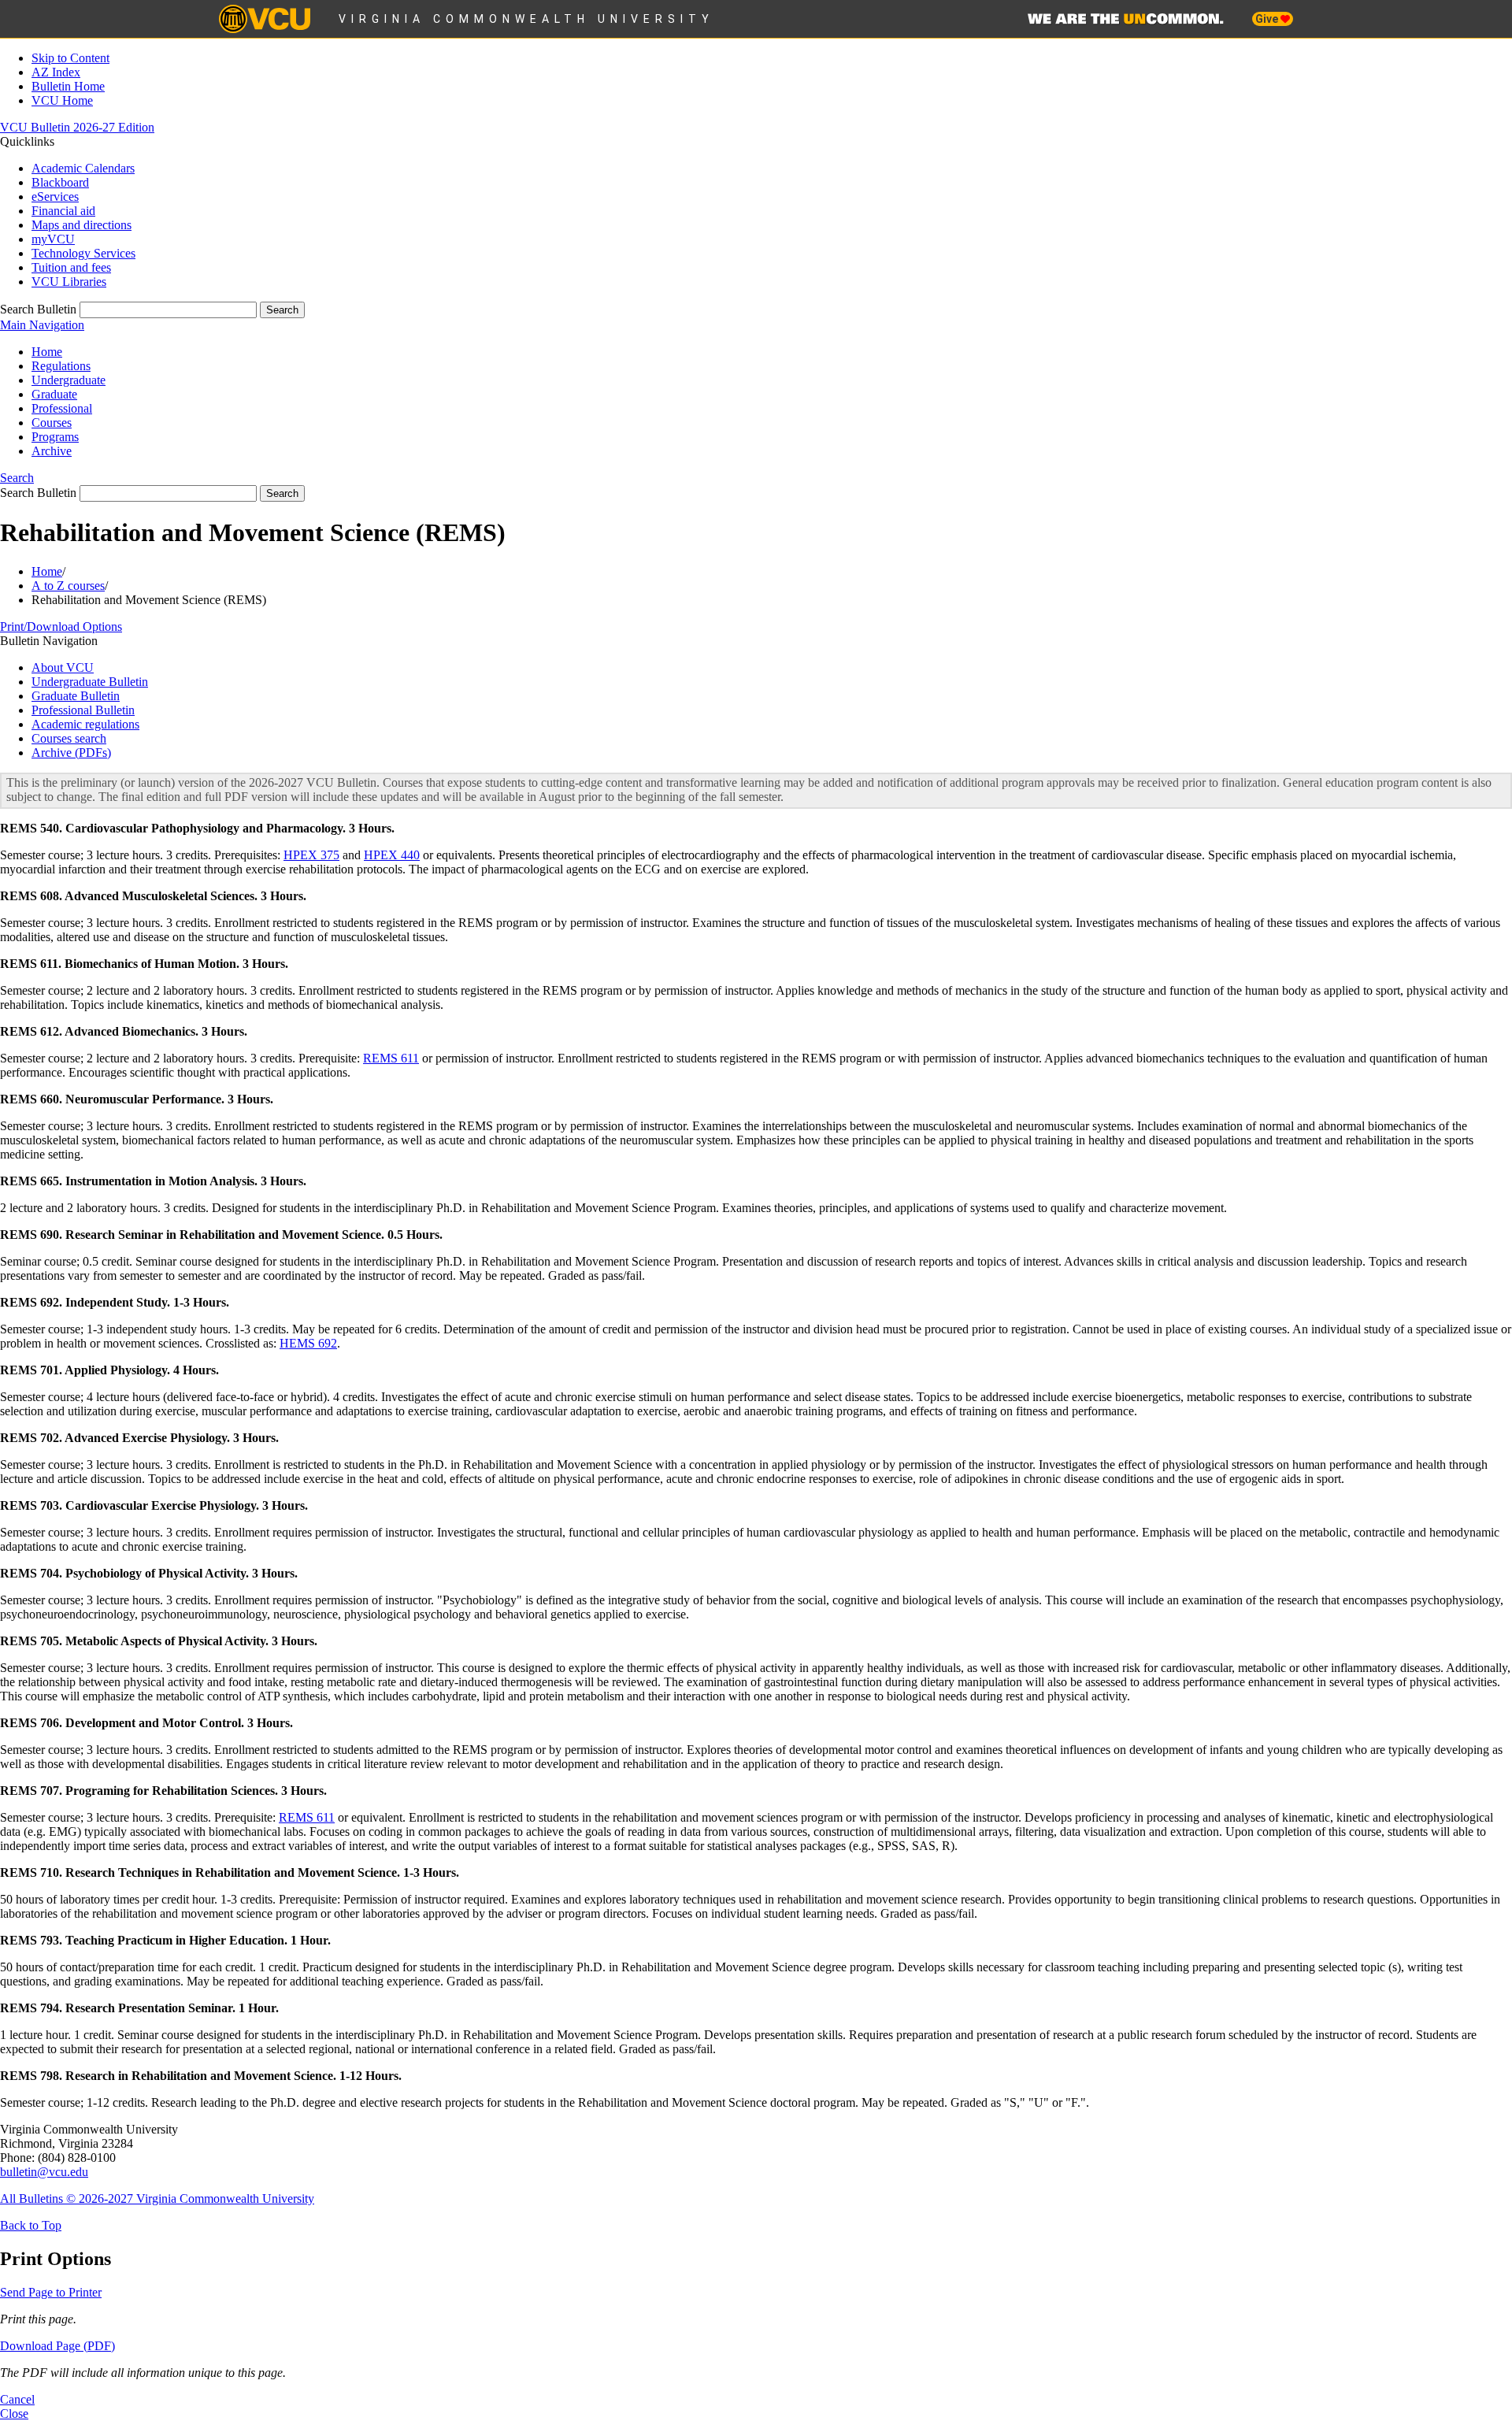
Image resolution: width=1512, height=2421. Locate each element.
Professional (62, 408)
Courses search (69, 738)
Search (17, 478)
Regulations (61, 366)
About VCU (63, 667)
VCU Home (62, 100)
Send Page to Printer (51, 2292)
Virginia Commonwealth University (526, 19)
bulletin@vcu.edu (44, 2172)
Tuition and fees (71, 267)
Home (47, 352)
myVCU (53, 239)
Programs (55, 437)
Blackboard (60, 182)
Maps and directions (82, 225)
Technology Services (83, 253)
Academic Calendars (83, 168)
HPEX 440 (392, 855)
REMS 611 (391, 1058)
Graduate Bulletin (76, 696)
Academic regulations (85, 724)
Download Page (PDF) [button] (57, 2346)
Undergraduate (69, 380)
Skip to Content (70, 58)
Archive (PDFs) (71, 753)
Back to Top (31, 2225)
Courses (52, 423)
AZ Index (56, 72)
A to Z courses (68, 586)
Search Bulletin (38, 309)
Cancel (17, 2399)
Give (1268, 19)
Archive (52, 451)
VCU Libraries (69, 282)
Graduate (54, 394)
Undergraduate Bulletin (90, 682)
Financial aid (63, 211)
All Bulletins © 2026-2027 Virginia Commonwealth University (157, 2199)
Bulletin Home (68, 86)
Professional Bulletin (83, 710)
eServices (55, 196)
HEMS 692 (308, 1343)
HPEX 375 (311, 855)
